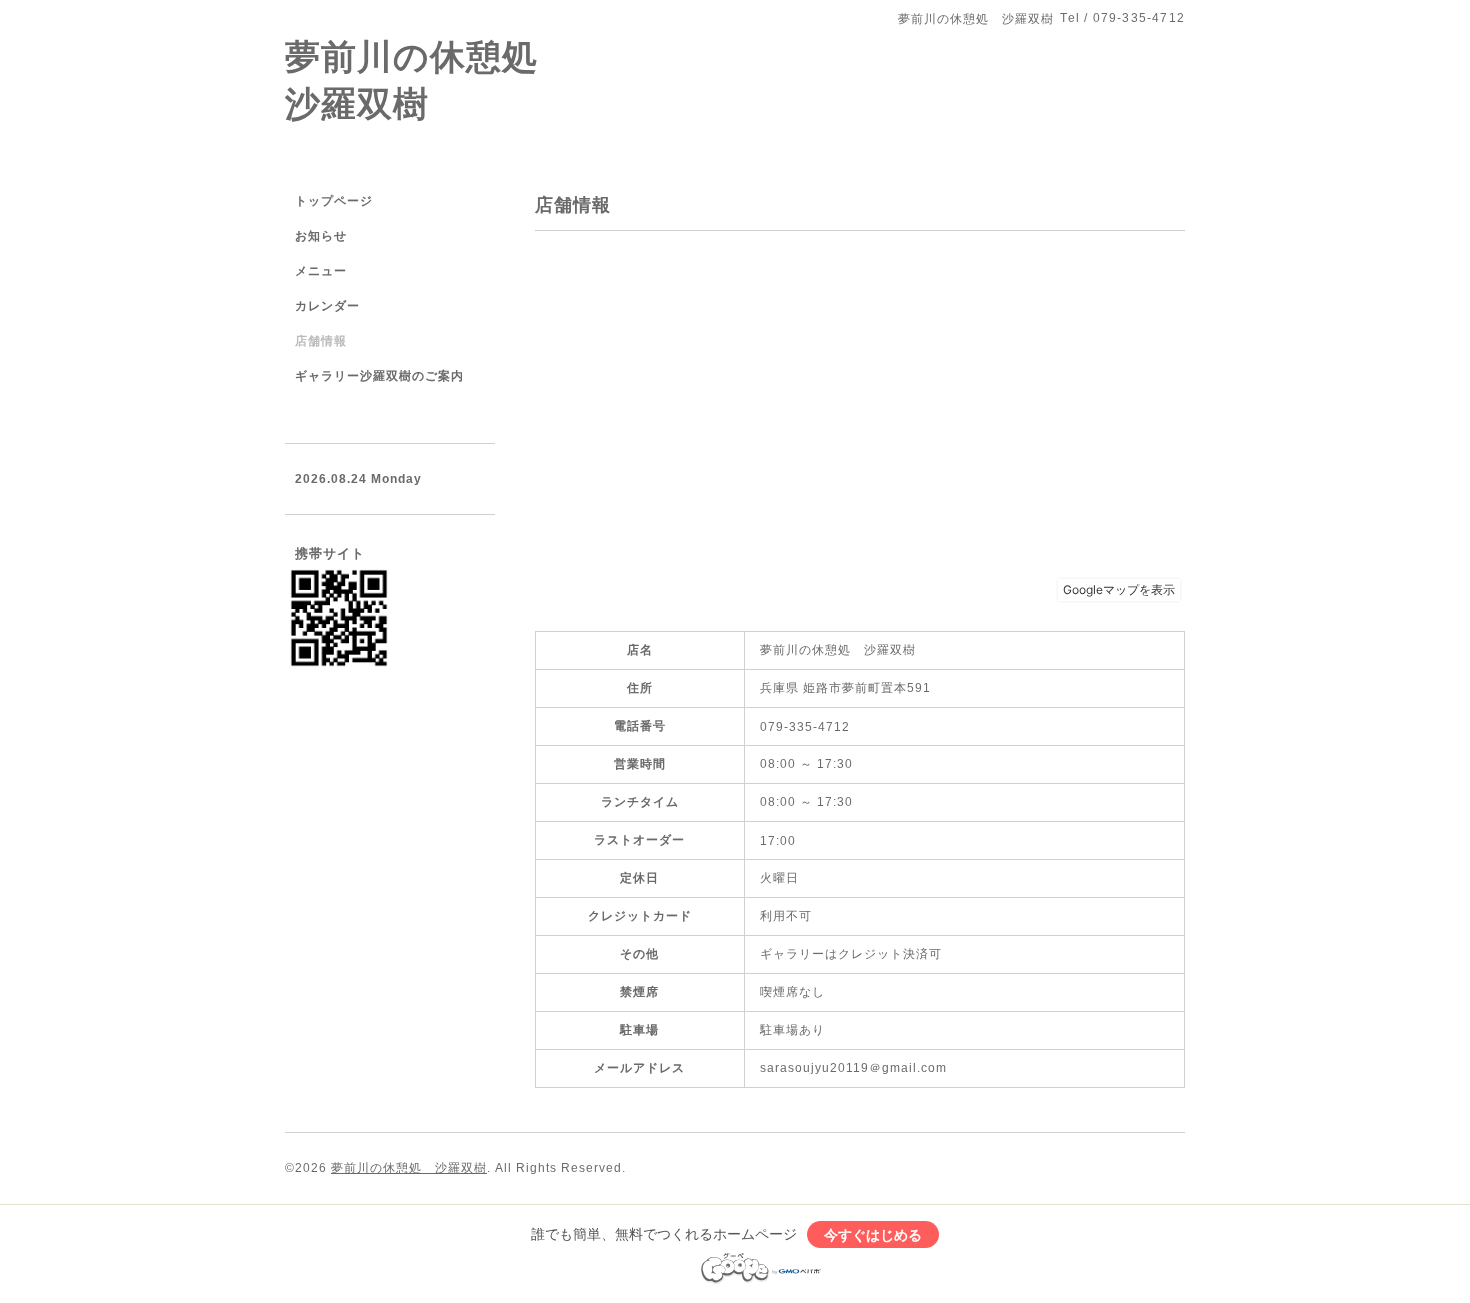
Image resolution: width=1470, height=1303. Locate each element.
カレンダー (327, 306)
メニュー (321, 271)
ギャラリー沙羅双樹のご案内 (379, 376)
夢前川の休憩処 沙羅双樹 (409, 1168)
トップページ (334, 201)
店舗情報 (321, 341)
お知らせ (321, 236)
